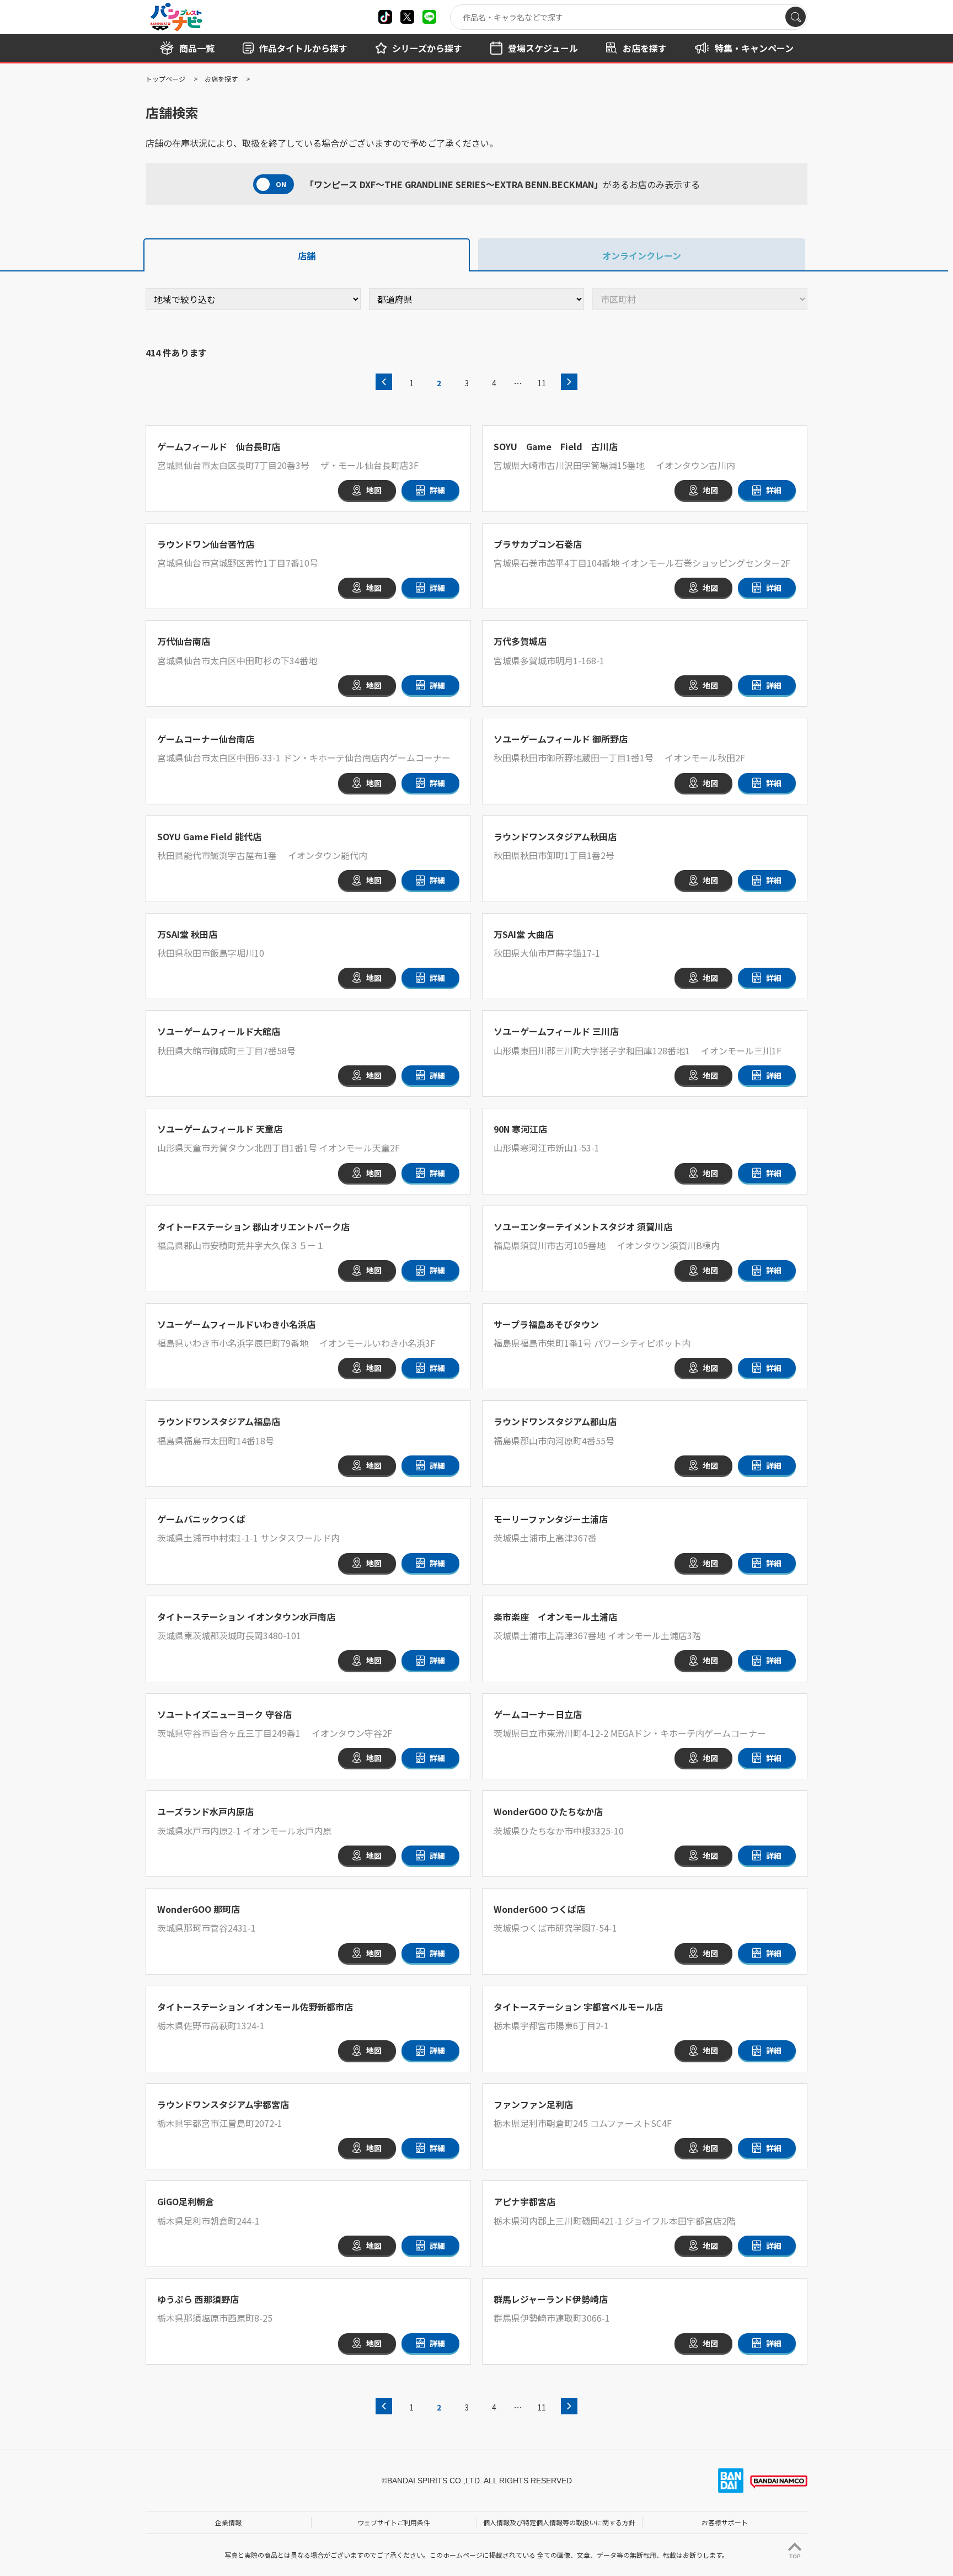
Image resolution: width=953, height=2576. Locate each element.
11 (542, 383)
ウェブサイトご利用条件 (394, 2522)
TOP (795, 2556)
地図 (374, 490)
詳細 (437, 490)
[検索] (796, 17)
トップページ (165, 79)
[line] (429, 17)
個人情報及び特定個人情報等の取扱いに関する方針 (559, 2522)
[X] (385, 17)
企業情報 (228, 2522)
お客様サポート (725, 2522)
